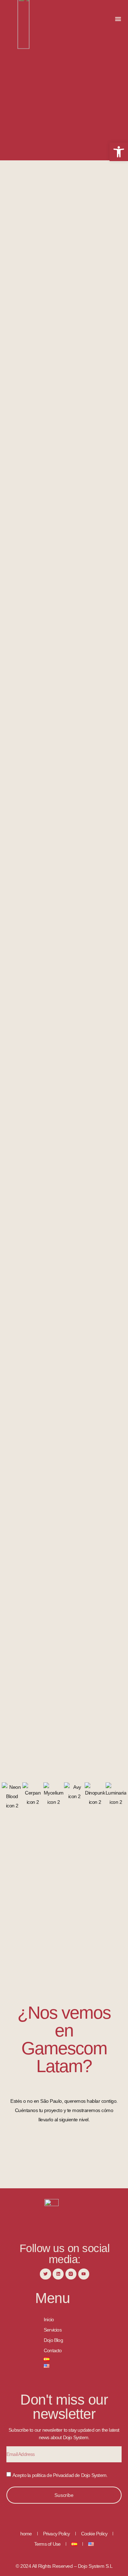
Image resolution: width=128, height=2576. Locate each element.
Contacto (53, 2350)
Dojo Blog (53, 2340)
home (26, 2534)
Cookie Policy (94, 2534)
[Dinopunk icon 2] (95, 1802)
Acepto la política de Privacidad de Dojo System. (60, 2475)
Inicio (49, 2319)
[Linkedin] (58, 2274)
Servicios (53, 2330)
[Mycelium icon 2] (54, 1802)
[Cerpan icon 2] (33, 1802)
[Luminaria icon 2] (116, 1802)
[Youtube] (84, 2274)
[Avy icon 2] (74, 1796)
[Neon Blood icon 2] (12, 1806)
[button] (118, 19)
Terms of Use (47, 2544)
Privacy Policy (57, 2534)
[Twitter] (45, 2274)
